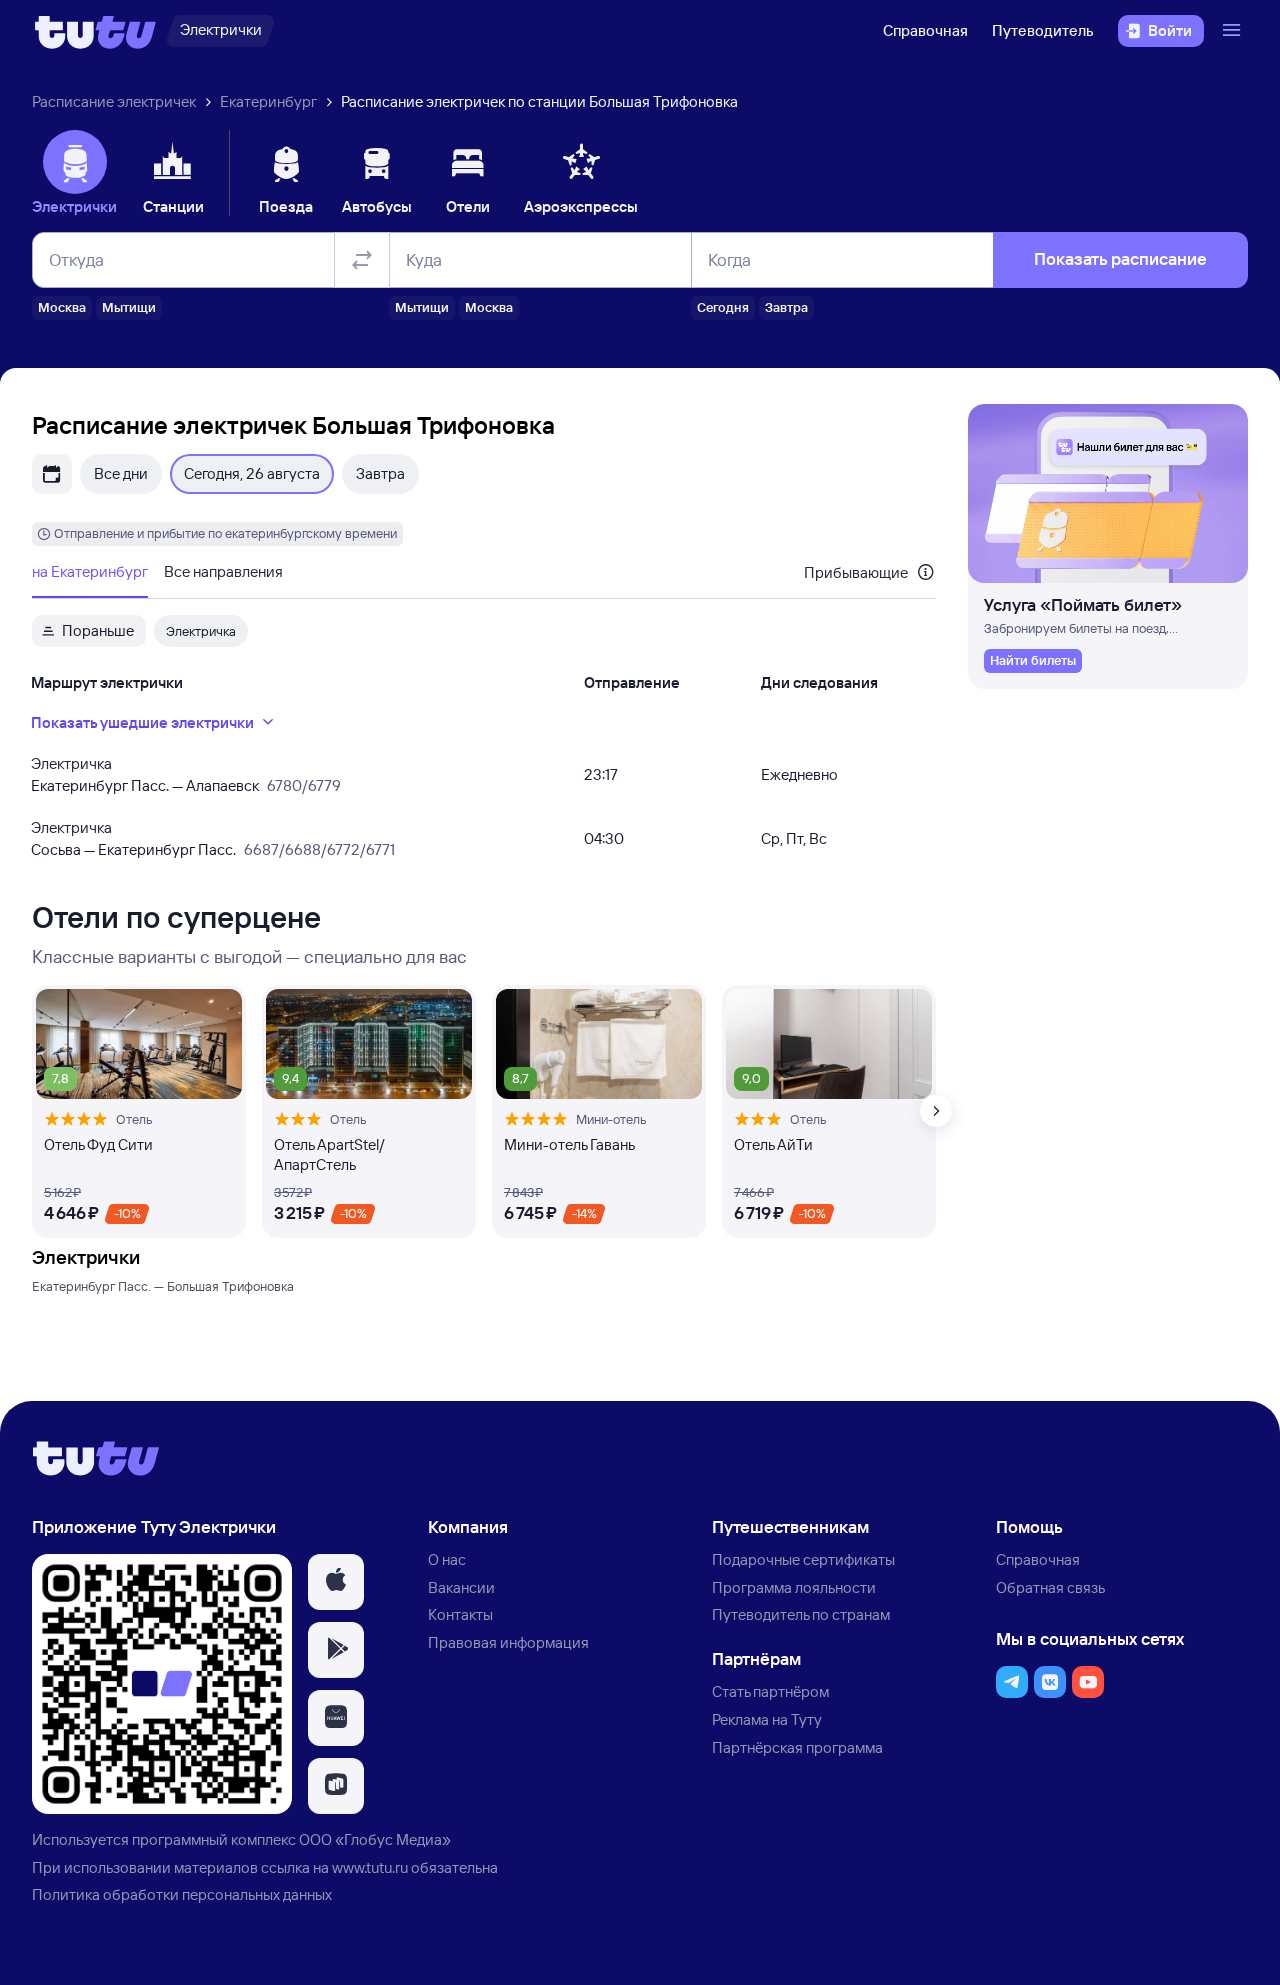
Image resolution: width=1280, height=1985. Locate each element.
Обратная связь (1050, 1587)
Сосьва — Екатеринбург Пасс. (133, 849)
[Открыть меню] (1234, 31)
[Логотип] (95, 31)
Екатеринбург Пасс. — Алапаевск (145, 785)
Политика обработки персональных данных (182, 1894)
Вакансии (461, 1587)
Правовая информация (508, 1642)
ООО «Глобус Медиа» (375, 1839)
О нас (447, 1559)
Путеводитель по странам (801, 1614)
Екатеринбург (268, 101)
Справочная (925, 30)
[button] (336, 1582)
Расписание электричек (114, 101)
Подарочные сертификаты (803, 1559)
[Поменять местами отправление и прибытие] (362, 260)
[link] (1033, 661)
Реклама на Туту (767, 1719)
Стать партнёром (770, 1691)
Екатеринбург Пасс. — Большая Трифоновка (163, 1286)
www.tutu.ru (370, 1867)
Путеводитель (1043, 30)
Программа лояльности (794, 1587)
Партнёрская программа (797, 1747)
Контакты (460, 1614)
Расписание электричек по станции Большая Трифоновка (539, 101)
